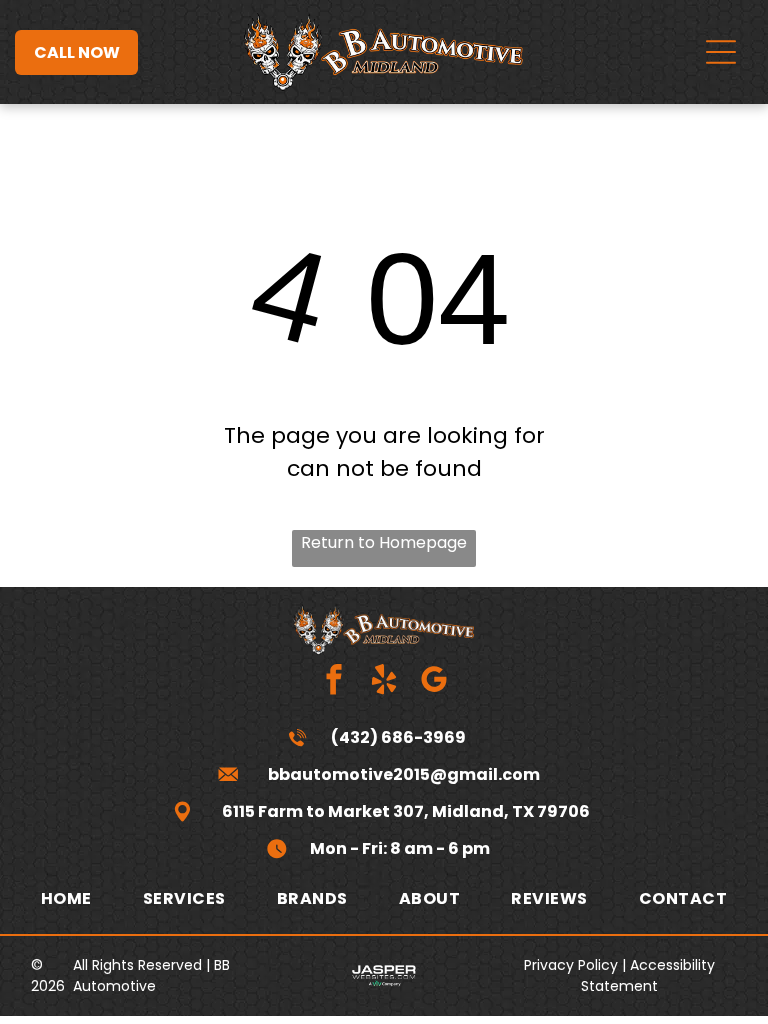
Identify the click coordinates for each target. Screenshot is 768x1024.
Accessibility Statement (648, 975)
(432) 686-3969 (398, 737)
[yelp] (384, 682)
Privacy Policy (571, 965)
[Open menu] (721, 52)
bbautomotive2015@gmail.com (404, 774)
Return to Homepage (384, 542)
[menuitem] (66, 898)
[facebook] (334, 682)
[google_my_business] (434, 682)
